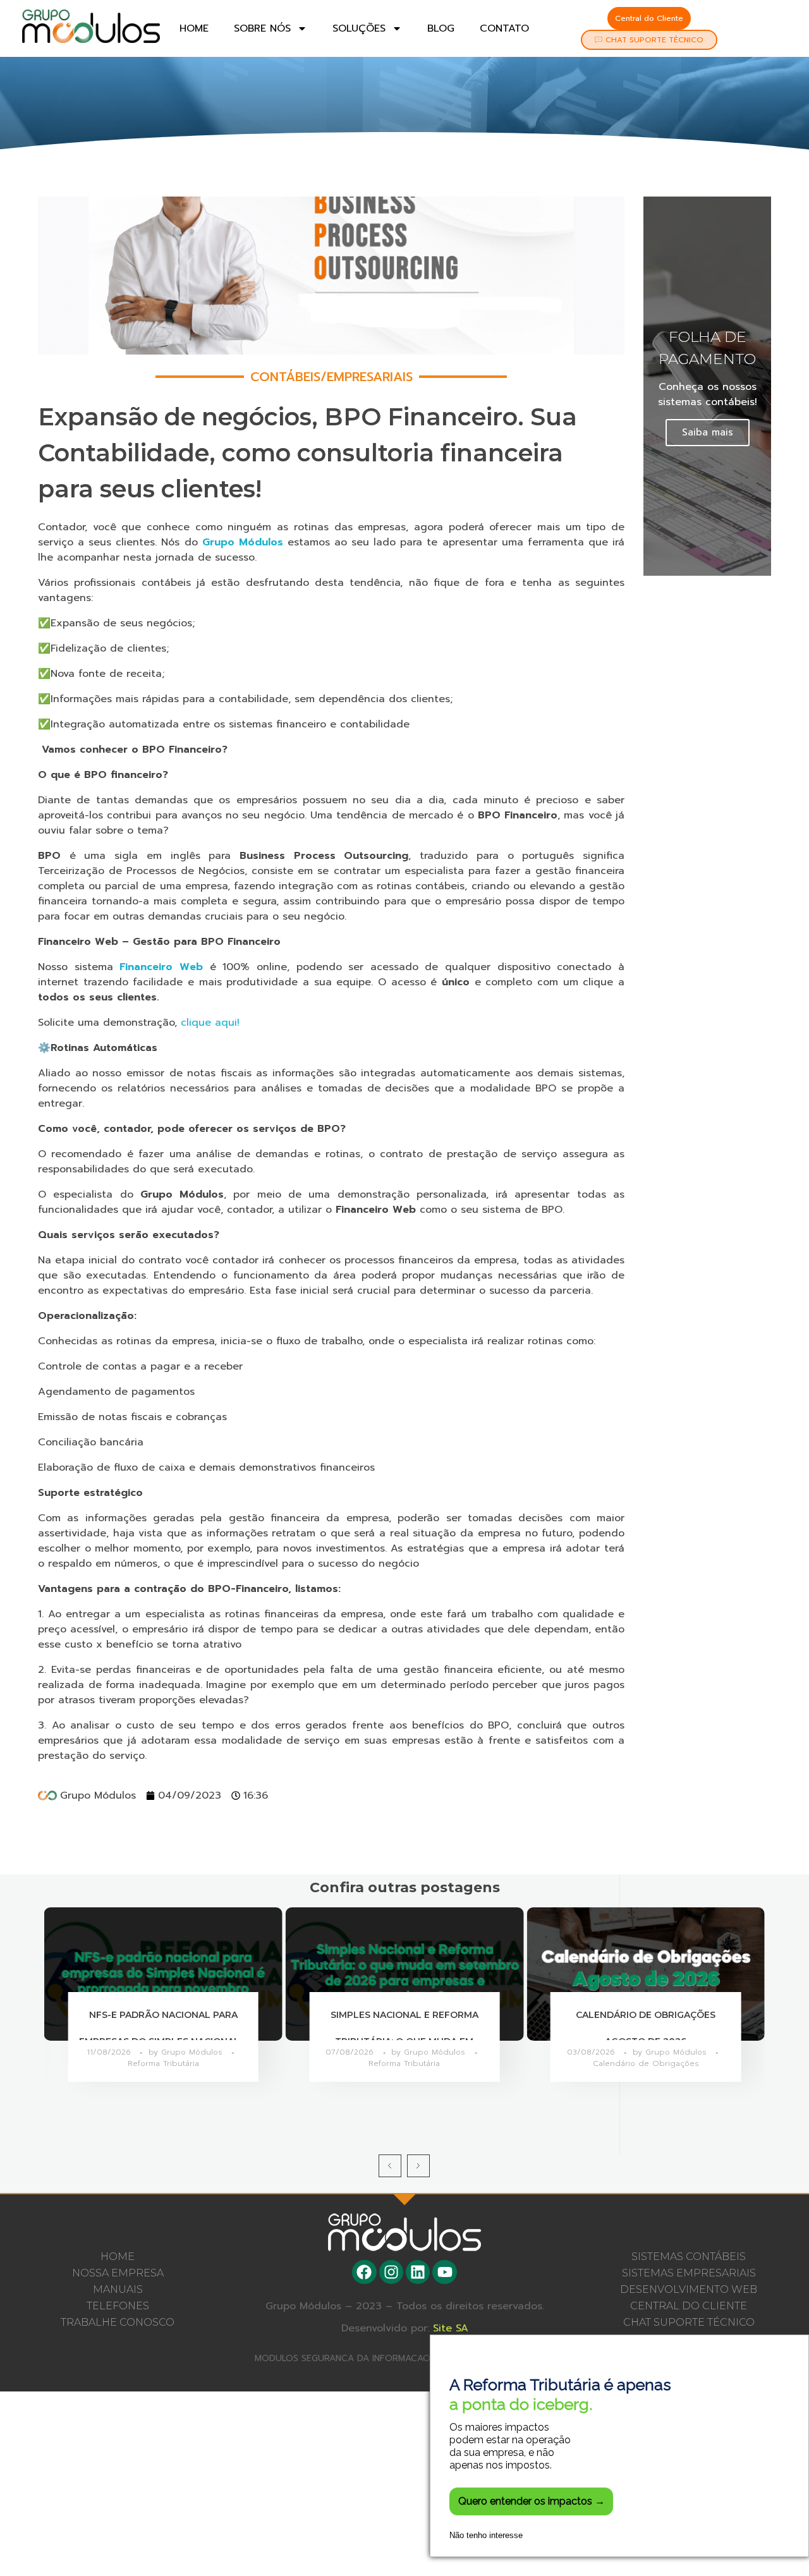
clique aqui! (210, 1023)
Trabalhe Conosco (118, 2322)
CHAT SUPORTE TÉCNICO (689, 2322)
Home (194, 28)
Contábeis (285, 377)
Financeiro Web (161, 967)
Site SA (451, 2329)
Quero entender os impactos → (532, 2501)
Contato (504, 28)
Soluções (359, 28)
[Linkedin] (418, 2272)
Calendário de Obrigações (646, 2063)
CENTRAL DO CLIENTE (689, 2306)
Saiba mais (708, 432)
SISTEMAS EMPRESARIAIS (689, 2273)
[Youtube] (444, 2272)
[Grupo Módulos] (91, 26)
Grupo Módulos (243, 542)
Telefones (118, 2306)
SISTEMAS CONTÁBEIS (689, 2257)
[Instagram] (391, 2272)
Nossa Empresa (118, 2273)
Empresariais (370, 377)
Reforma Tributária (163, 2063)
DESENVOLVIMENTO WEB (689, 2289)
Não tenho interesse (486, 2535)
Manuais (118, 2289)
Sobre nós (262, 28)
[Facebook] (364, 2272)
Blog (441, 28)
